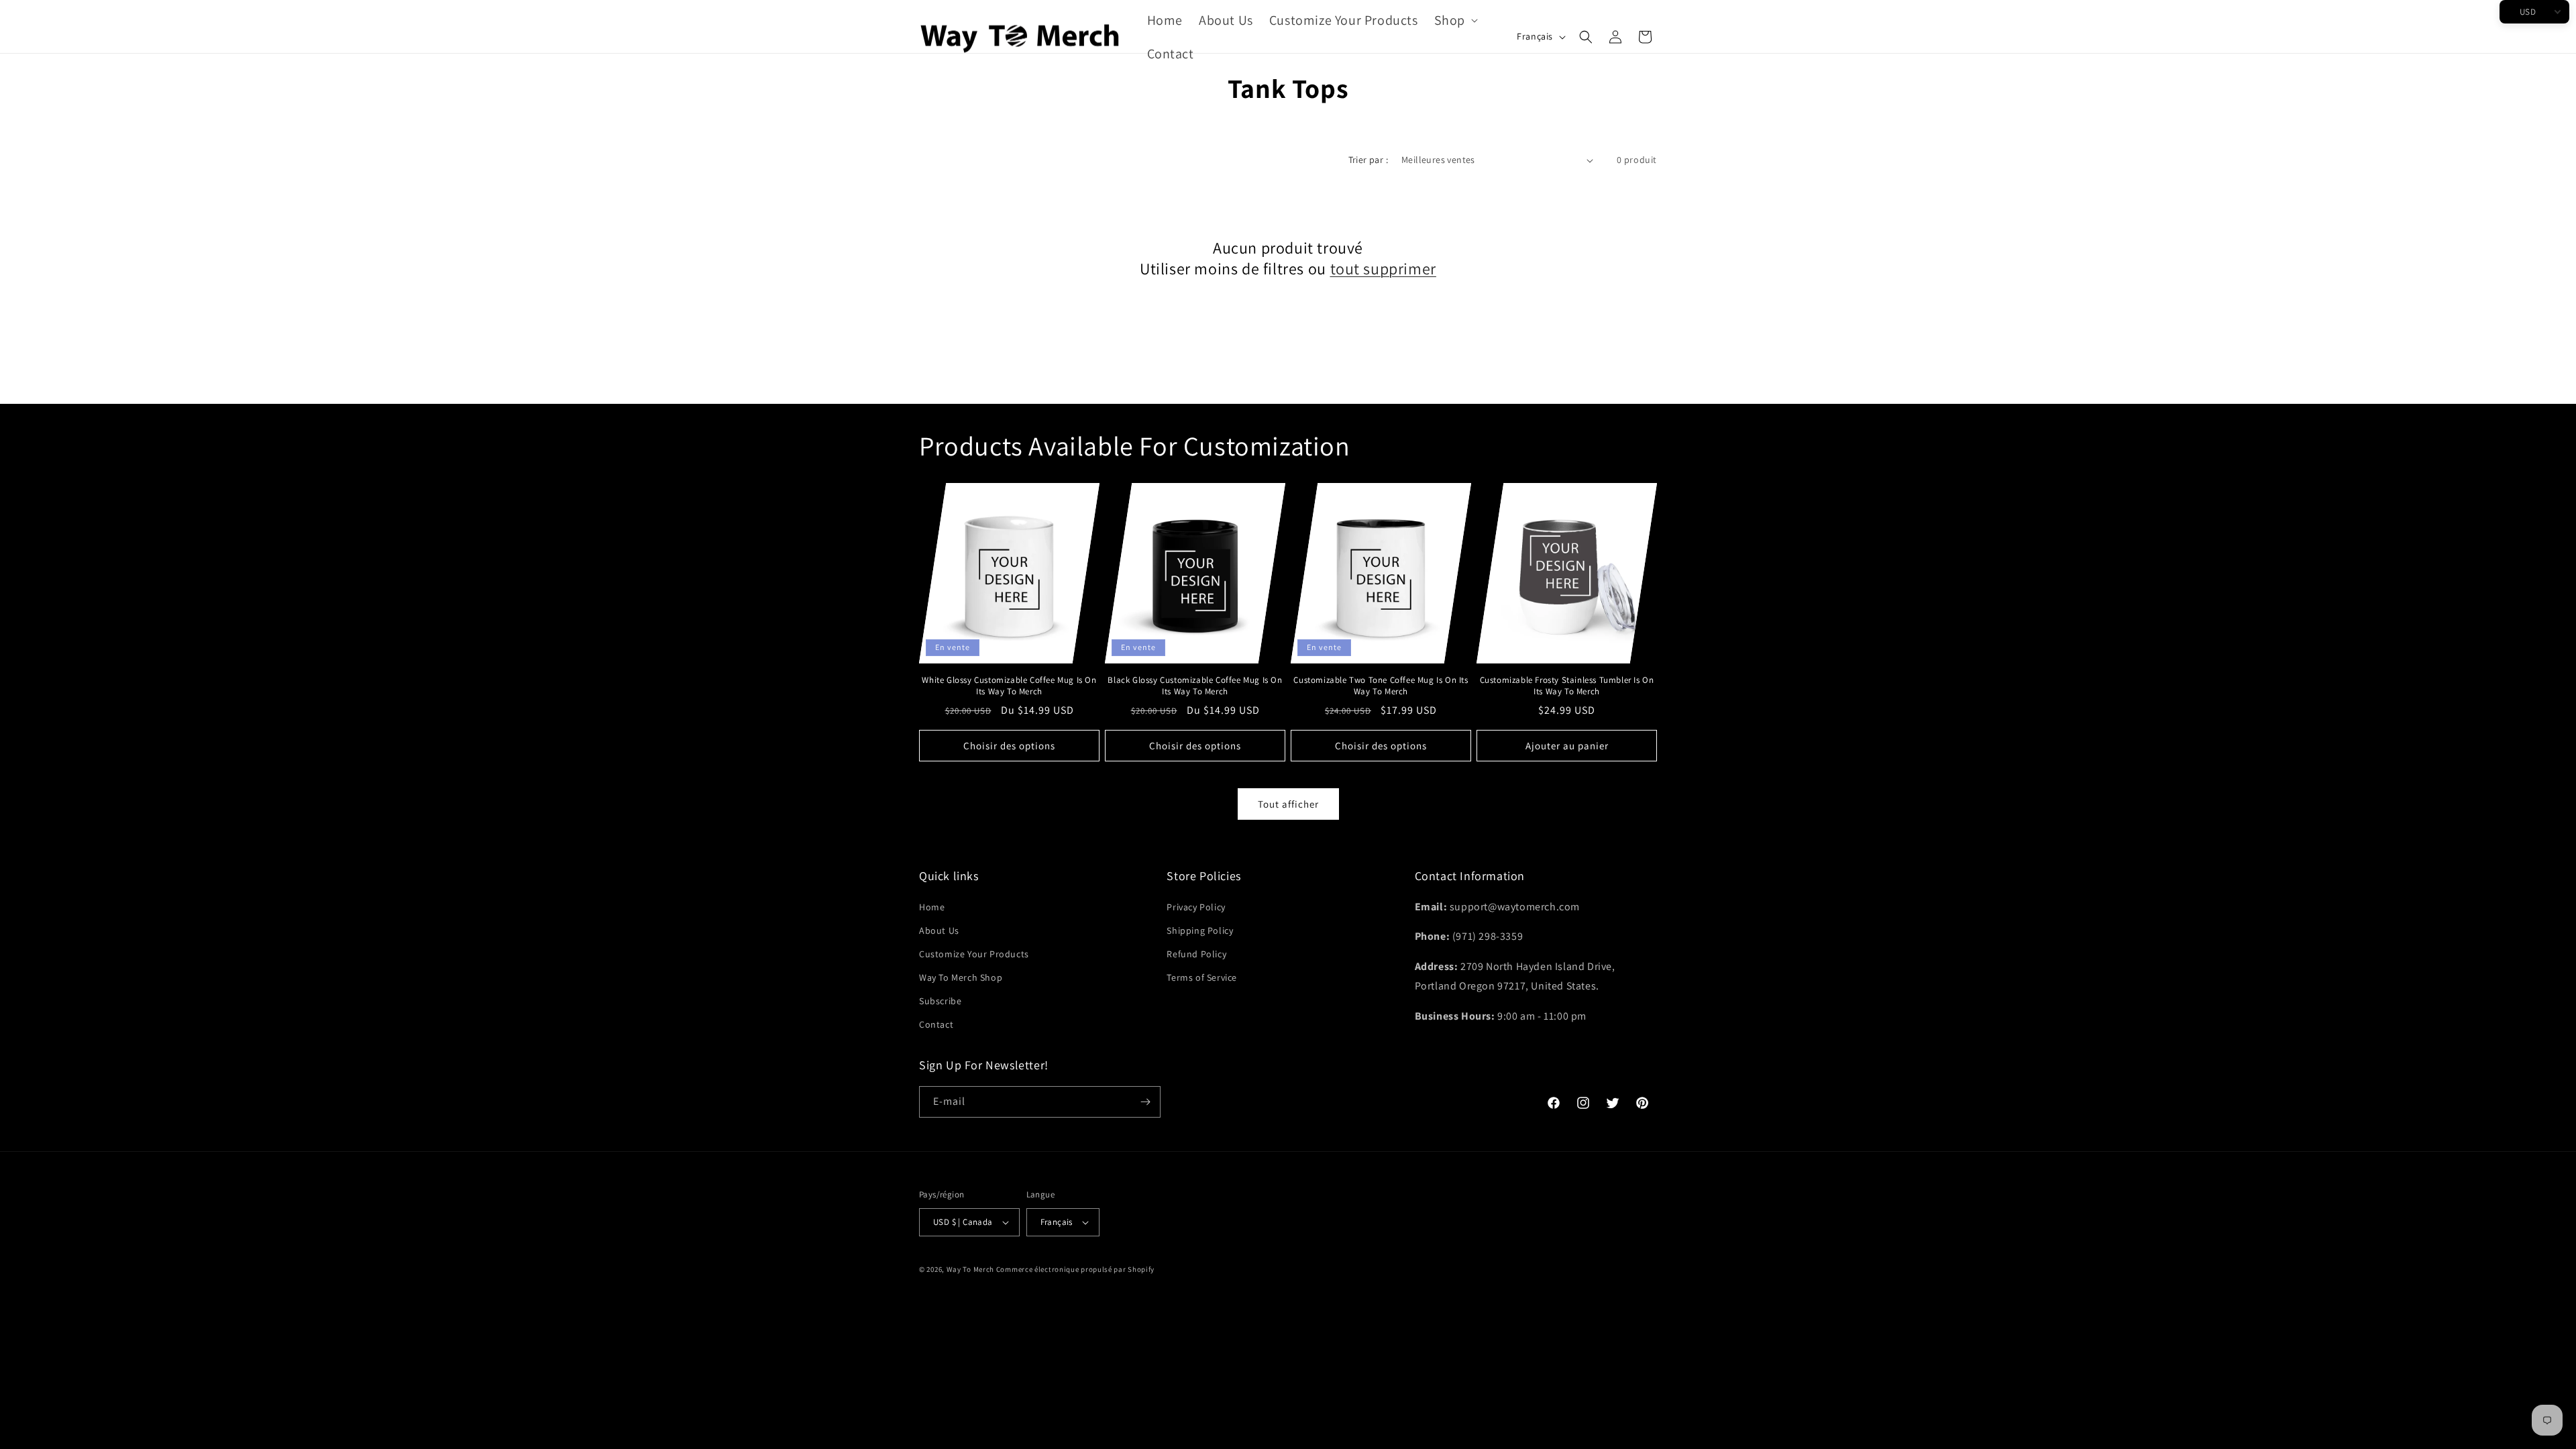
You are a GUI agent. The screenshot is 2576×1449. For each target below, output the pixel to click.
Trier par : (1368, 160)
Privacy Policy (1196, 907)
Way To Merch (970, 1269)
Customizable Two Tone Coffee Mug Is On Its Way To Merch (1381, 686)
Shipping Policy (1200, 930)
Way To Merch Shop (961, 977)
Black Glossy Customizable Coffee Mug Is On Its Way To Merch (1195, 686)
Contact (936, 1024)
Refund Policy (1196, 954)
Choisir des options (1009, 746)
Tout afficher (1288, 804)
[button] (1455, 20)
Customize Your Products (974, 954)
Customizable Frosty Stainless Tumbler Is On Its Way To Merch (1567, 686)
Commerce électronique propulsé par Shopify (1075, 1269)
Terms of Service (1202, 977)
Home (932, 907)
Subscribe (940, 1001)
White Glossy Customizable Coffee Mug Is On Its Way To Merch (1009, 686)
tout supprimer (1383, 269)
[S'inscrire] (1145, 1102)
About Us (939, 930)
